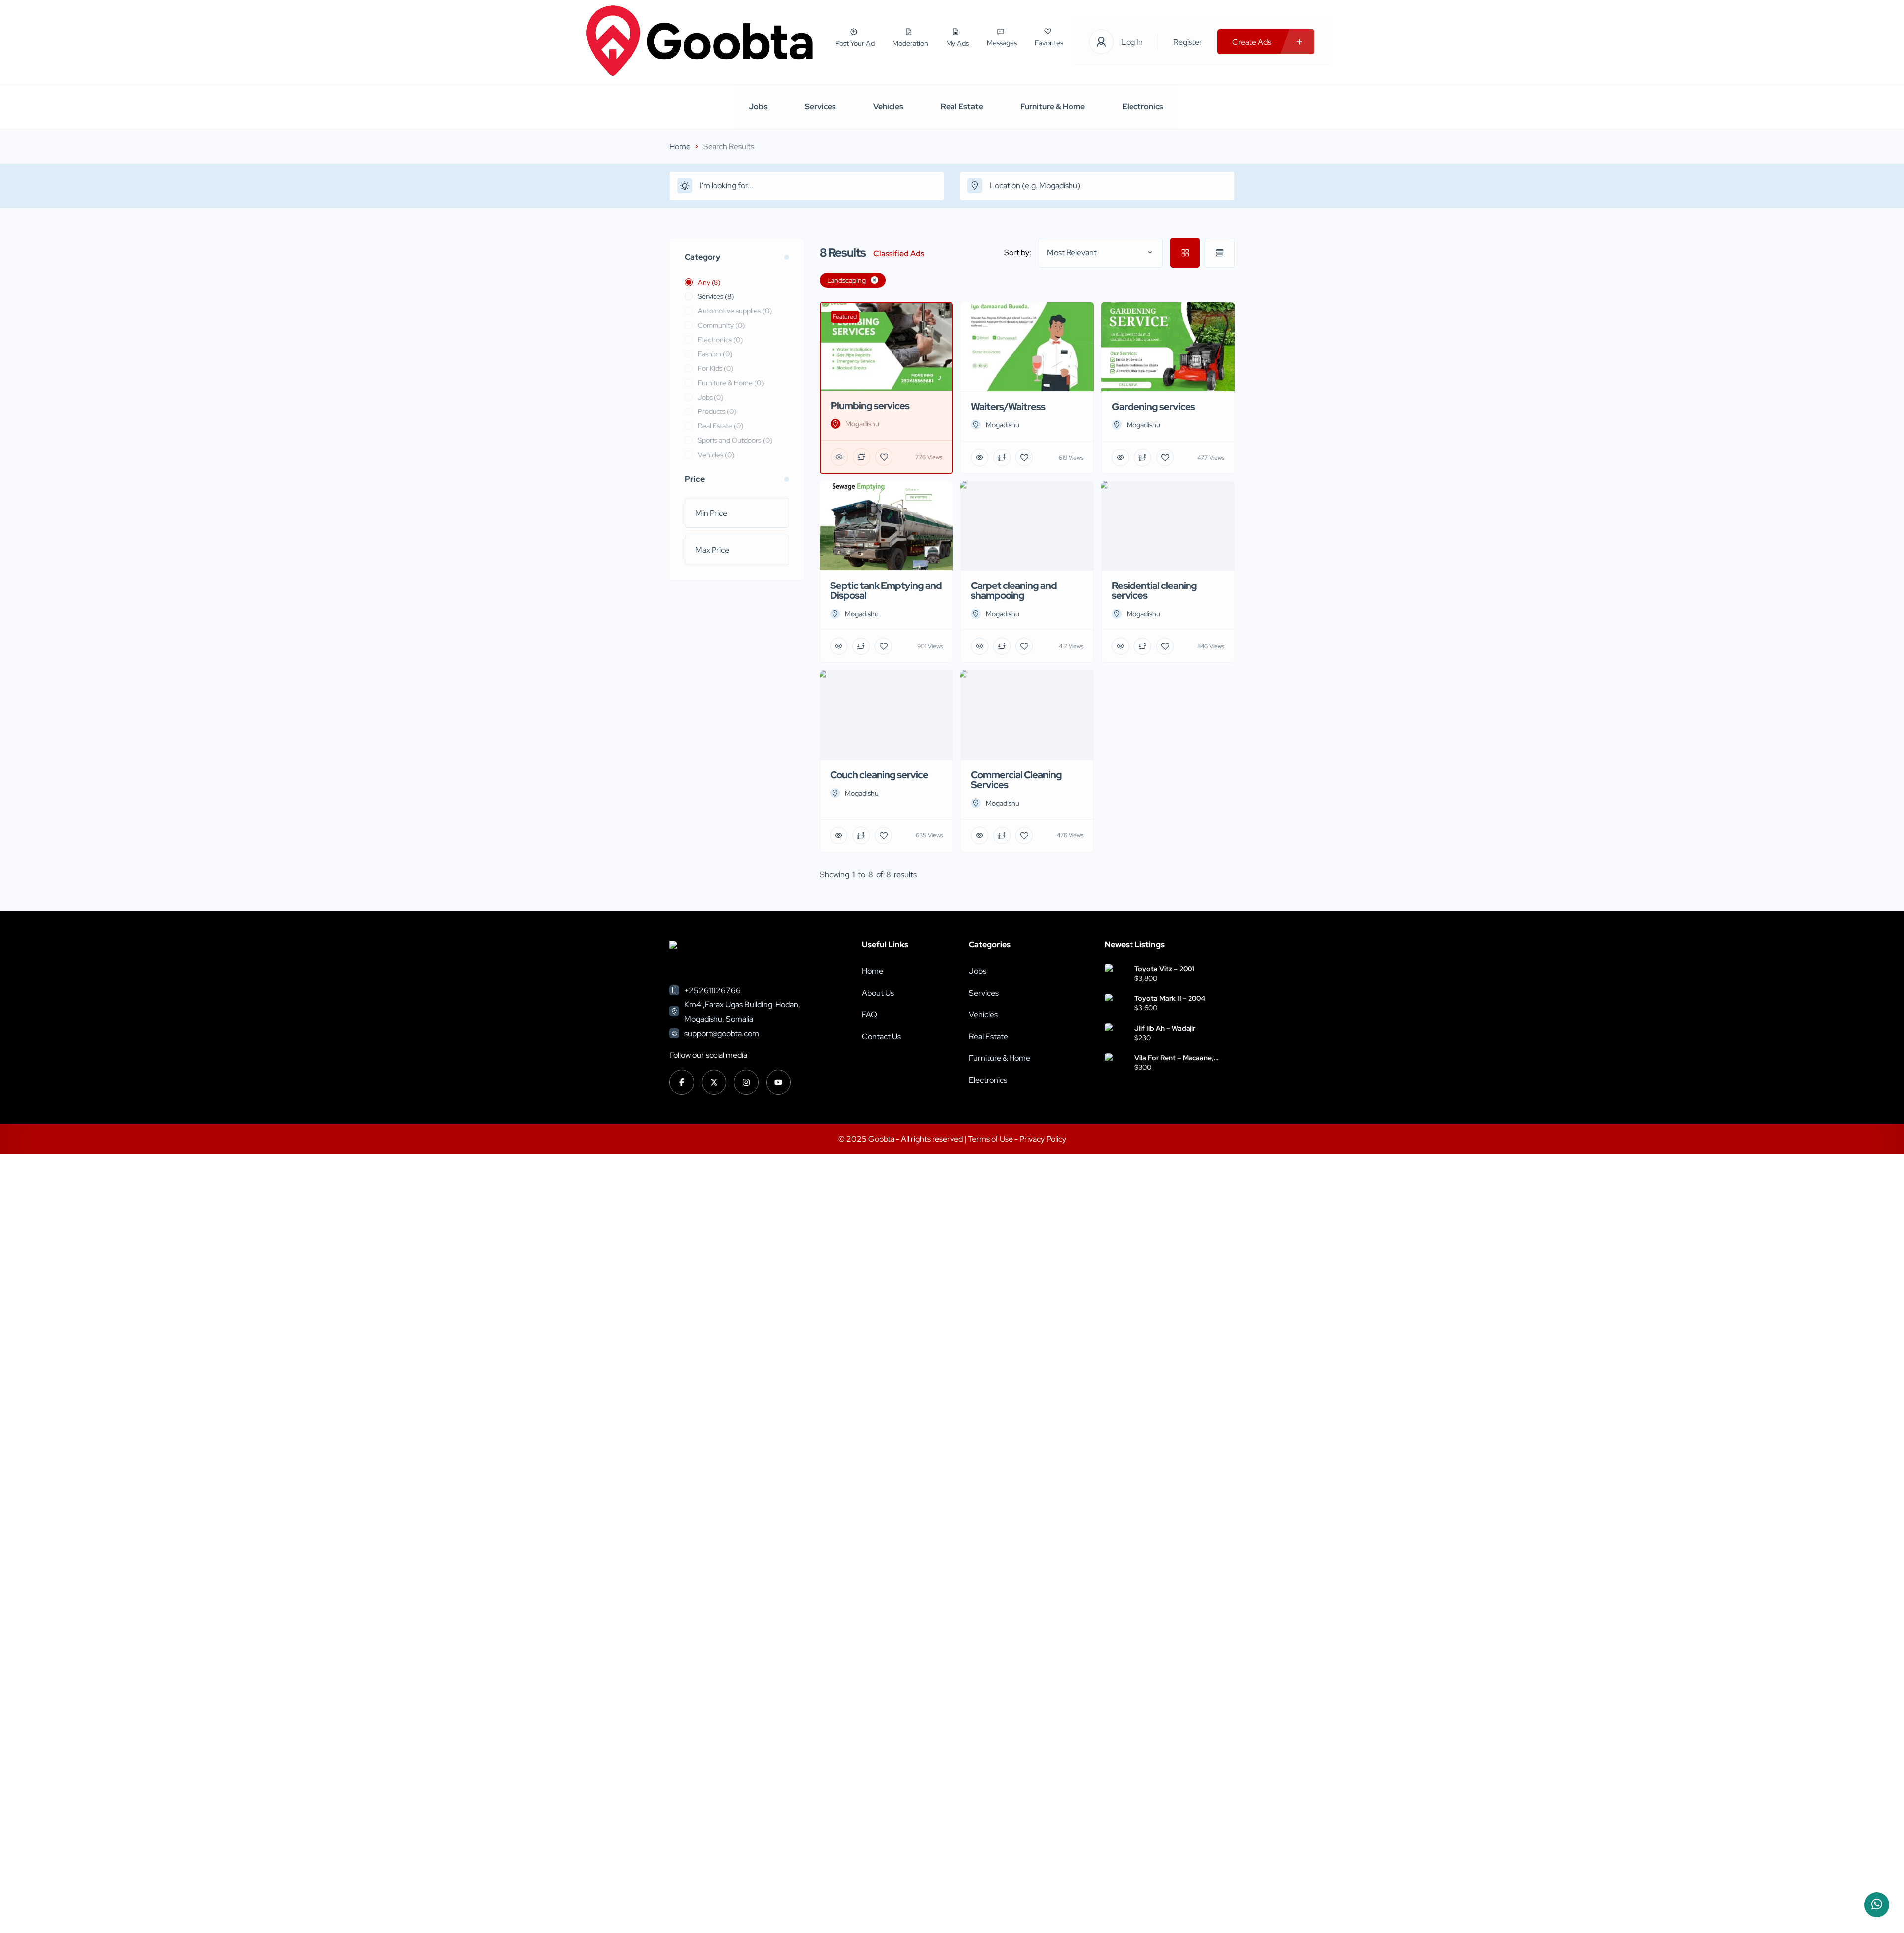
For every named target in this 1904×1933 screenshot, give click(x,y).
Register (1188, 42)
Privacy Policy (1043, 1139)
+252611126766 (713, 990)
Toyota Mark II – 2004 (1170, 998)
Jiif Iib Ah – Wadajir (1165, 1028)
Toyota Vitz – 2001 (1164, 969)
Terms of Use (991, 1139)
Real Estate (962, 106)
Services (820, 106)
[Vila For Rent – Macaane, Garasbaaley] (1116, 1064)
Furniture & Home (1053, 106)
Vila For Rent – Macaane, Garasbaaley (1174, 1058)
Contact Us (881, 1036)
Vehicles (888, 106)
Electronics (1143, 106)
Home (680, 146)
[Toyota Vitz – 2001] (1116, 975)
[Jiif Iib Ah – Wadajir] (1116, 1034)
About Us (878, 993)
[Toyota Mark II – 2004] (1116, 1005)
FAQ (869, 1015)
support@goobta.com (722, 1033)
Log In (1132, 42)
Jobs (758, 106)
